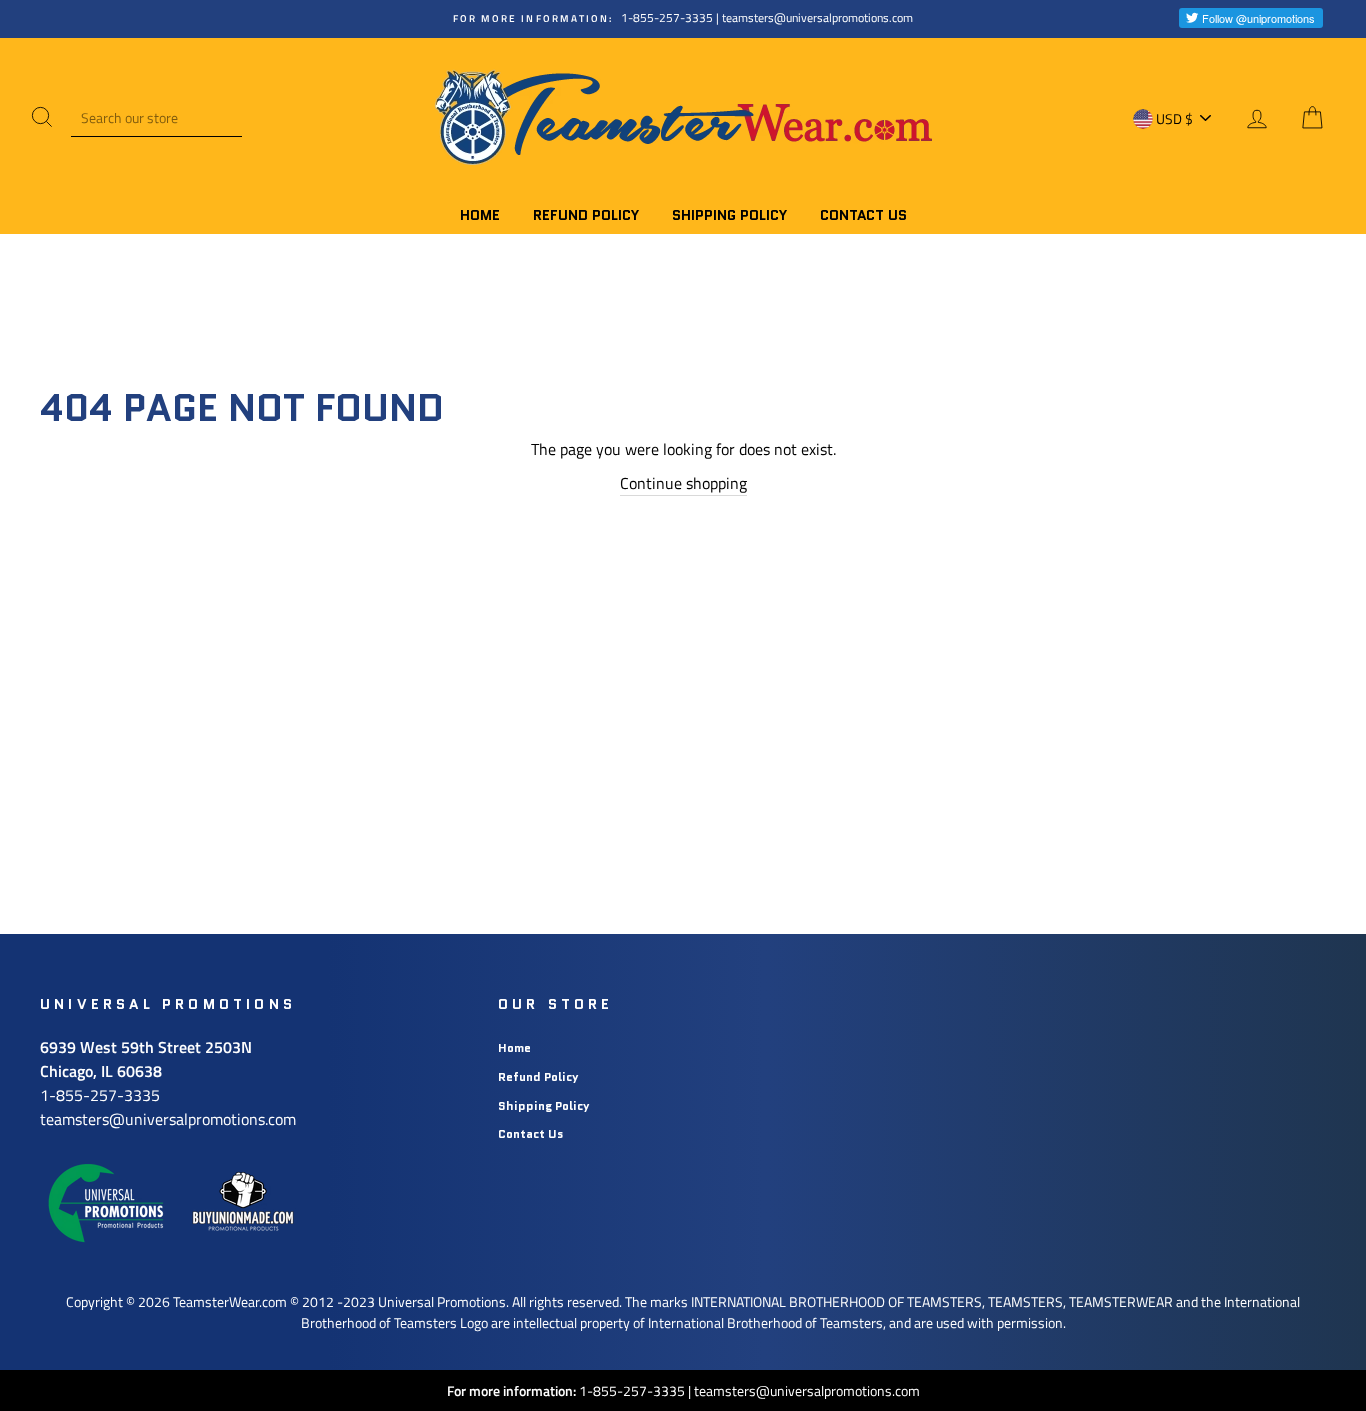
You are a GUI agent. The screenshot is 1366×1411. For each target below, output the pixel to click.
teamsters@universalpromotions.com (807, 1390)
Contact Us (863, 215)
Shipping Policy (729, 215)
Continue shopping (683, 483)
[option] (683, 19)
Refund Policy (586, 215)
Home (480, 215)
